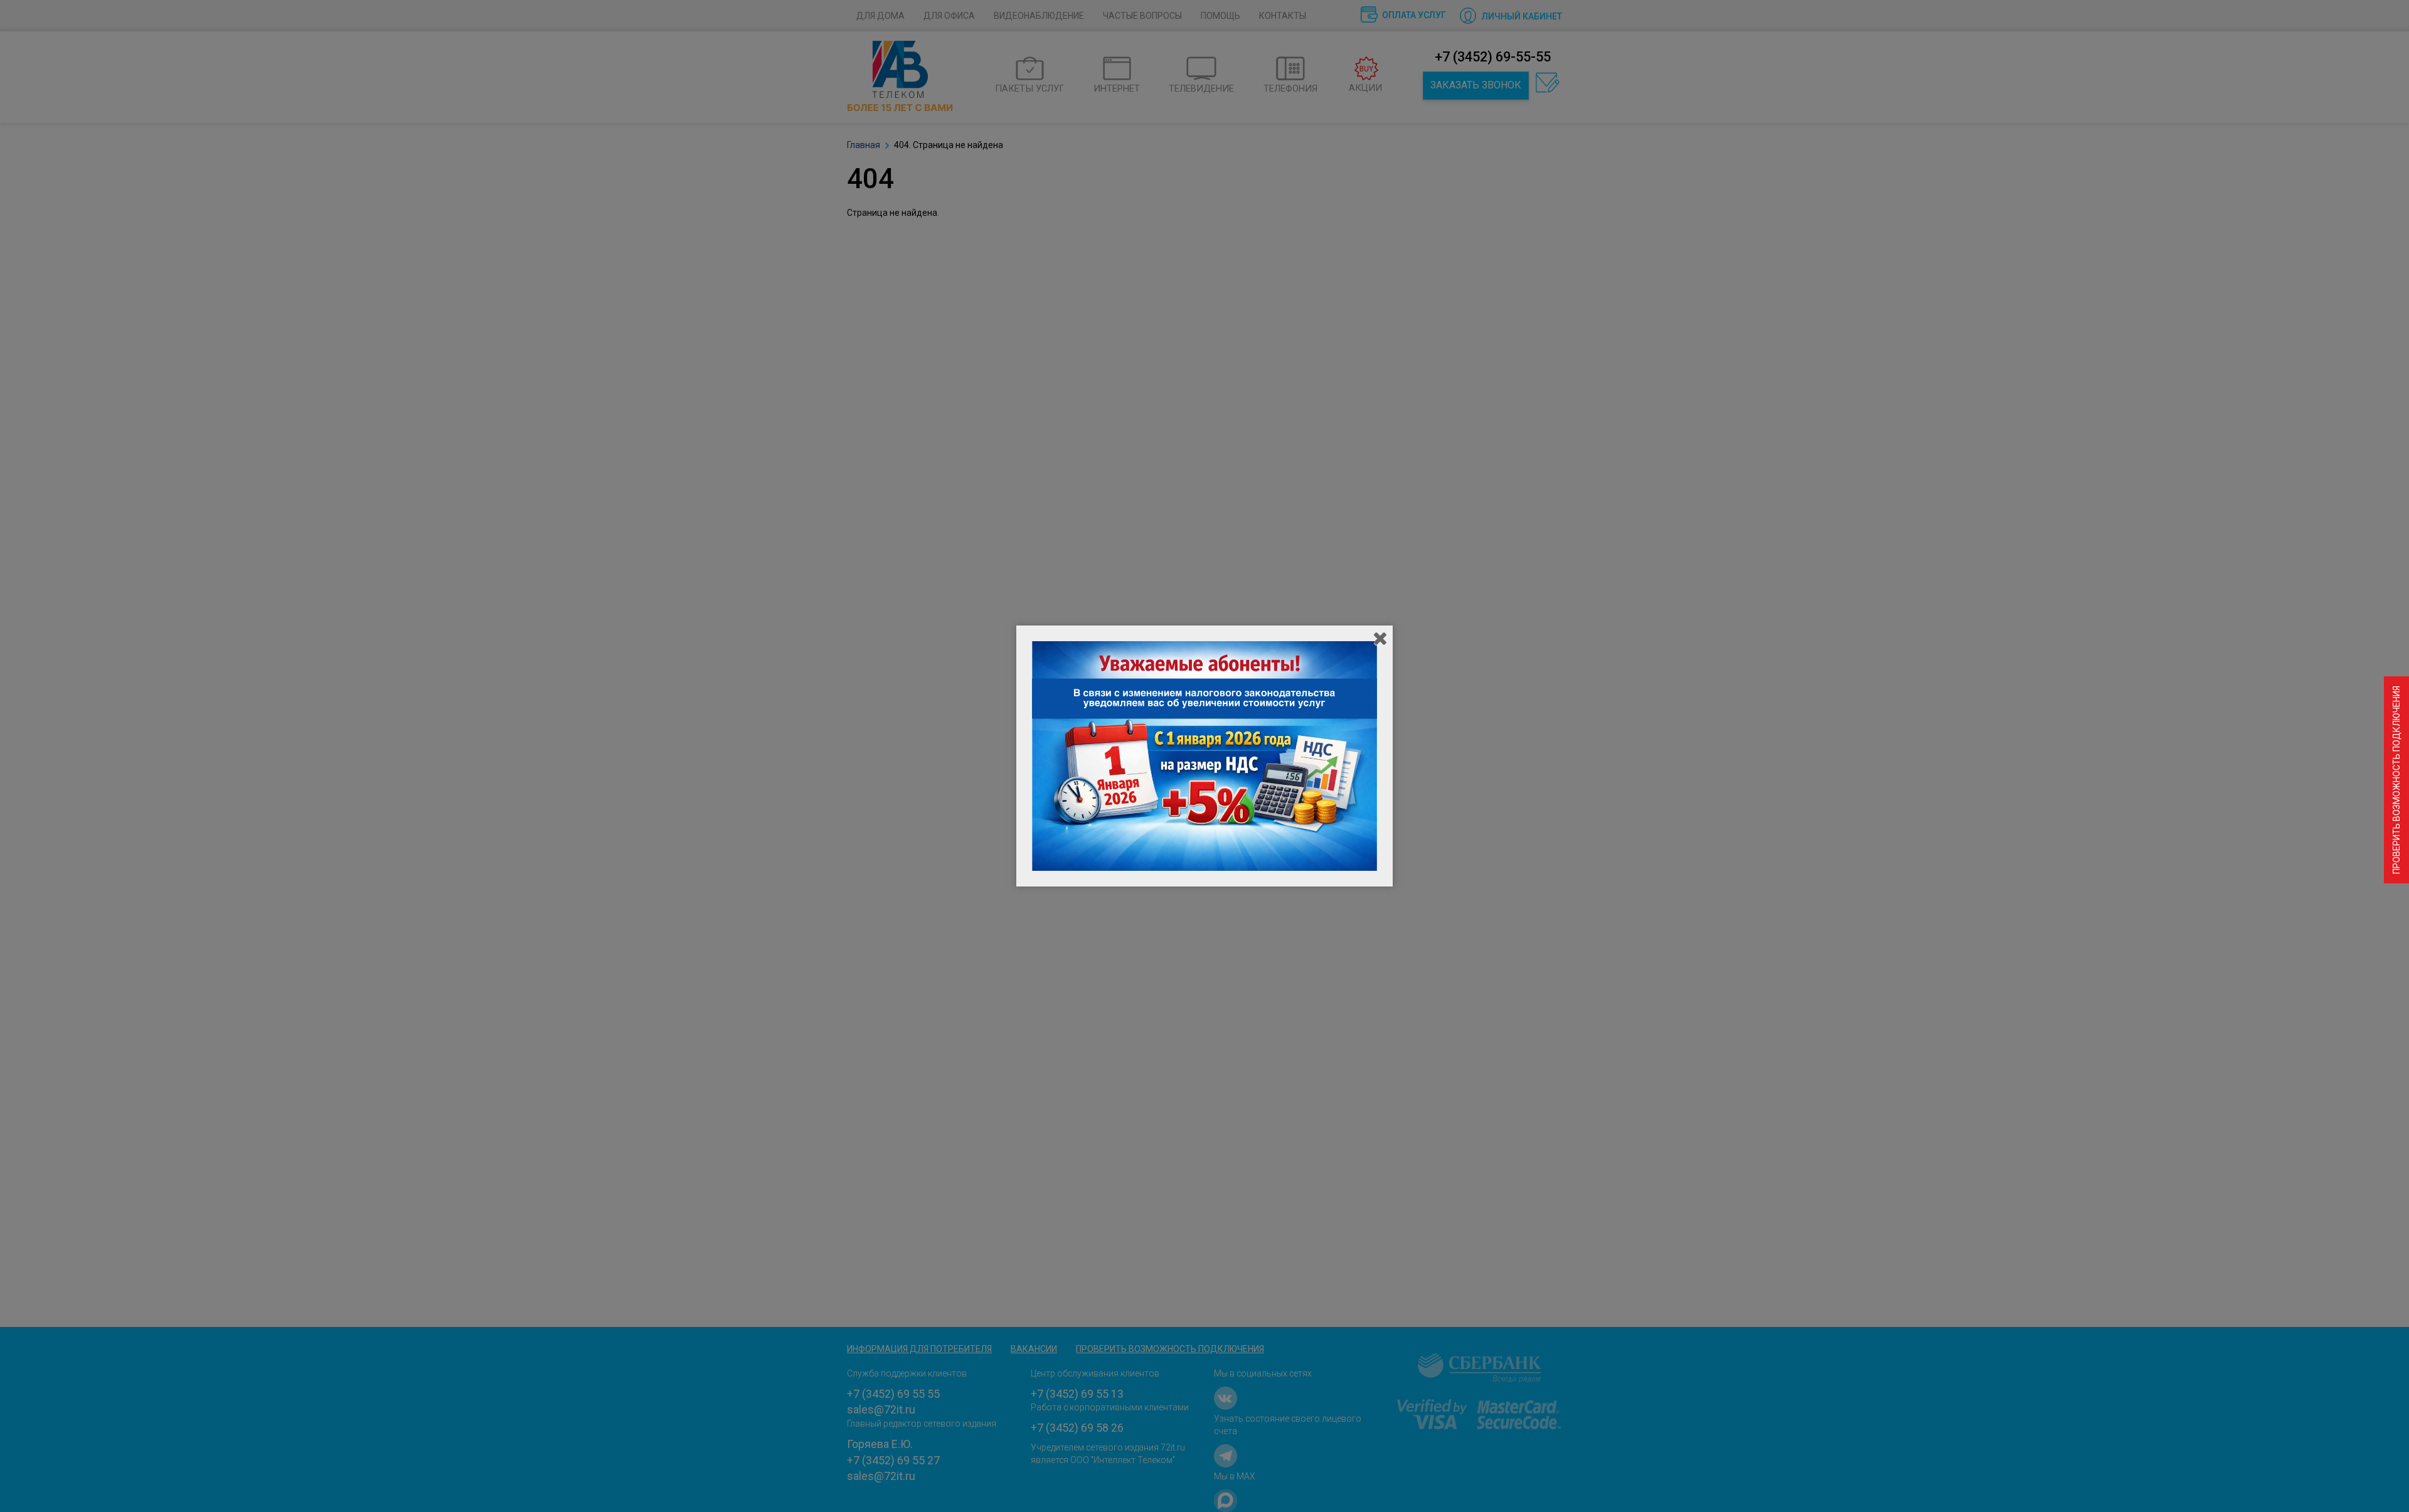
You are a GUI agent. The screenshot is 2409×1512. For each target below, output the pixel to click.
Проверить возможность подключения (2396, 780)
